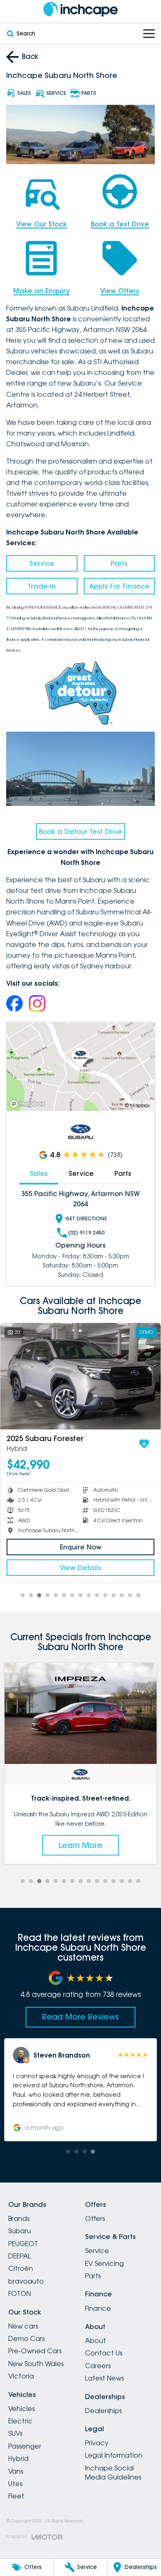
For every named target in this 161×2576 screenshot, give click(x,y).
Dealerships (103, 2411)
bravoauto (26, 2281)
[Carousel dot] (23, 1595)
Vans (16, 2471)
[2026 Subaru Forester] (80, 1376)
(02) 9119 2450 (86, 1233)
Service (42, 563)
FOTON (20, 2293)
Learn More (80, 1845)
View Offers (120, 291)
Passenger (25, 2446)
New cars (23, 2326)
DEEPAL (20, 2256)
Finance (98, 2308)
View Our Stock (41, 224)
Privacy (97, 2443)
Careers (98, 2366)
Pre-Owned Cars (35, 2351)
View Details (80, 1568)
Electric (20, 2421)
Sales (39, 1173)
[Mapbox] (29, 1104)
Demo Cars (26, 2338)
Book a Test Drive (120, 224)
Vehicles (21, 2409)
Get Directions (86, 1219)
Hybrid (18, 2458)
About (96, 2341)
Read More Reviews (80, 2017)
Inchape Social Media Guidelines (113, 2472)
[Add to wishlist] (144, 1444)
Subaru (20, 2231)
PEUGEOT (23, 2244)
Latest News (104, 2378)
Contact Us (104, 2353)
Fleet (16, 2496)
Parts (119, 563)
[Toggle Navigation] (149, 34)
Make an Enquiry (41, 291)
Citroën (21, 2268)
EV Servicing (104, 2263)
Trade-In (42, 586)
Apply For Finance (119, 586)
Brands (19, 2218)
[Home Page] (80, 9)
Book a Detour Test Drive (80, 831)
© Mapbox (137, 1106)
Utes (15, 2484)
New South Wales (36, 2364)
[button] (80, 2090)
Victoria (21, 2376)
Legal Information (114, 2455)
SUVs (15, 2433)
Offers (95, 2218)
